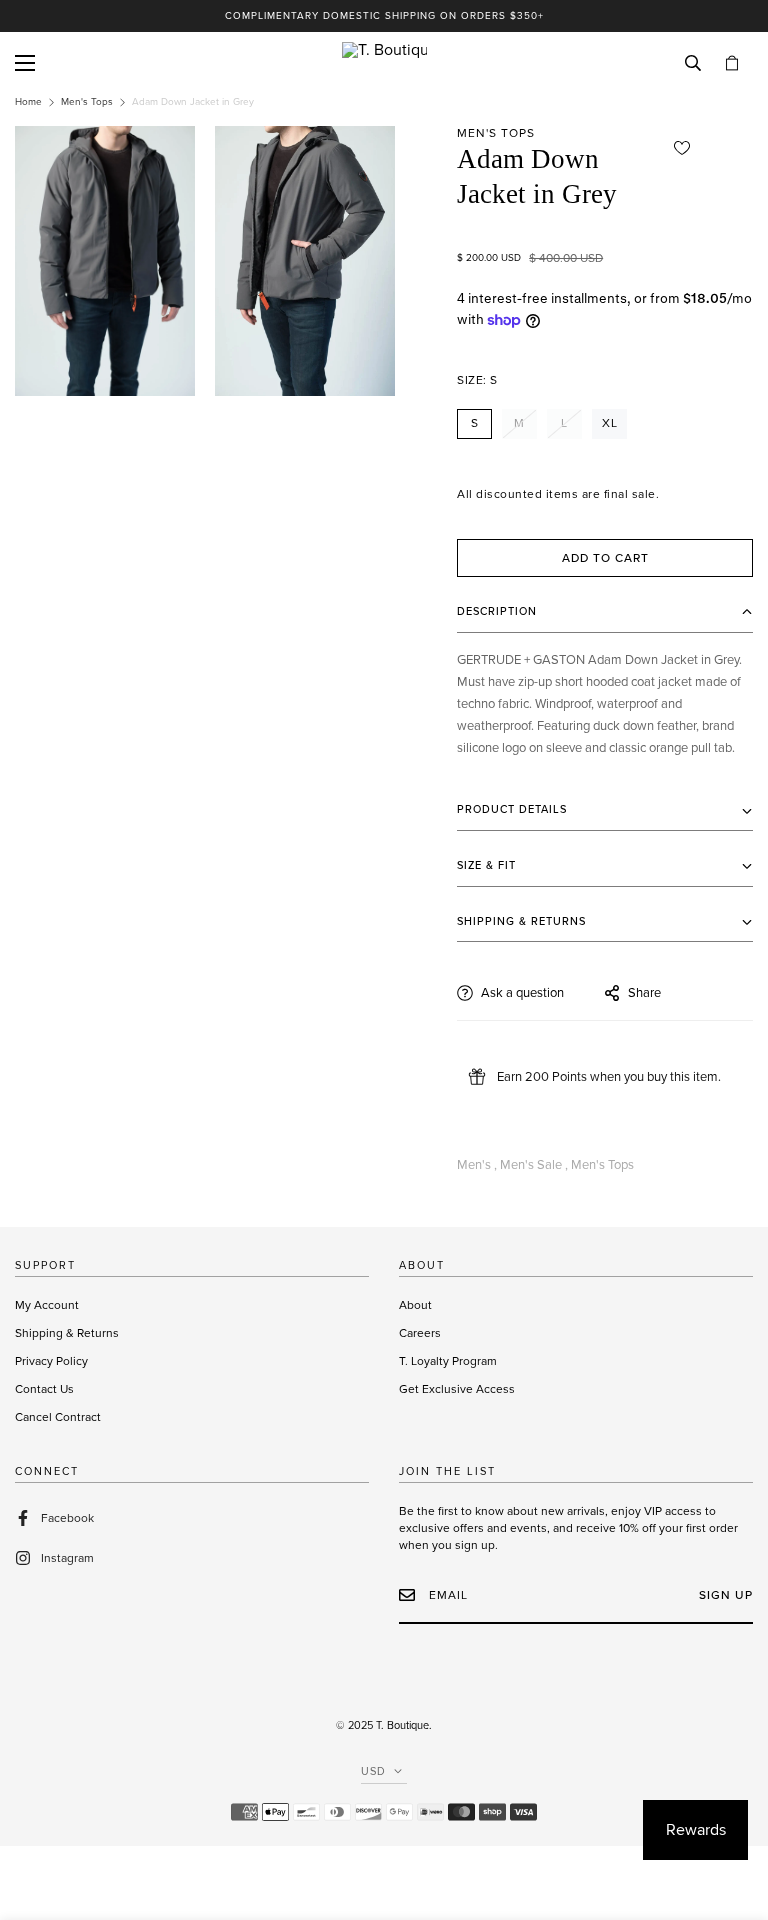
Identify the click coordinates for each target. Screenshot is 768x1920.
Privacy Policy (51, 1361)
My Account (47, 1305)
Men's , (477, 1165)
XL (610, 423)
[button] (732, 63)
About (415, 1305)
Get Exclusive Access (457, 1389)
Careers (420, 1333)
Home (28, 102)
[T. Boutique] (384, 63)
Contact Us (44, 1389)
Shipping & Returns (67, 1333)
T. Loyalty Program (448, 1361)
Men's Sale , (534, 1165)
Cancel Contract (58, 1417)
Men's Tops (87, 102)
